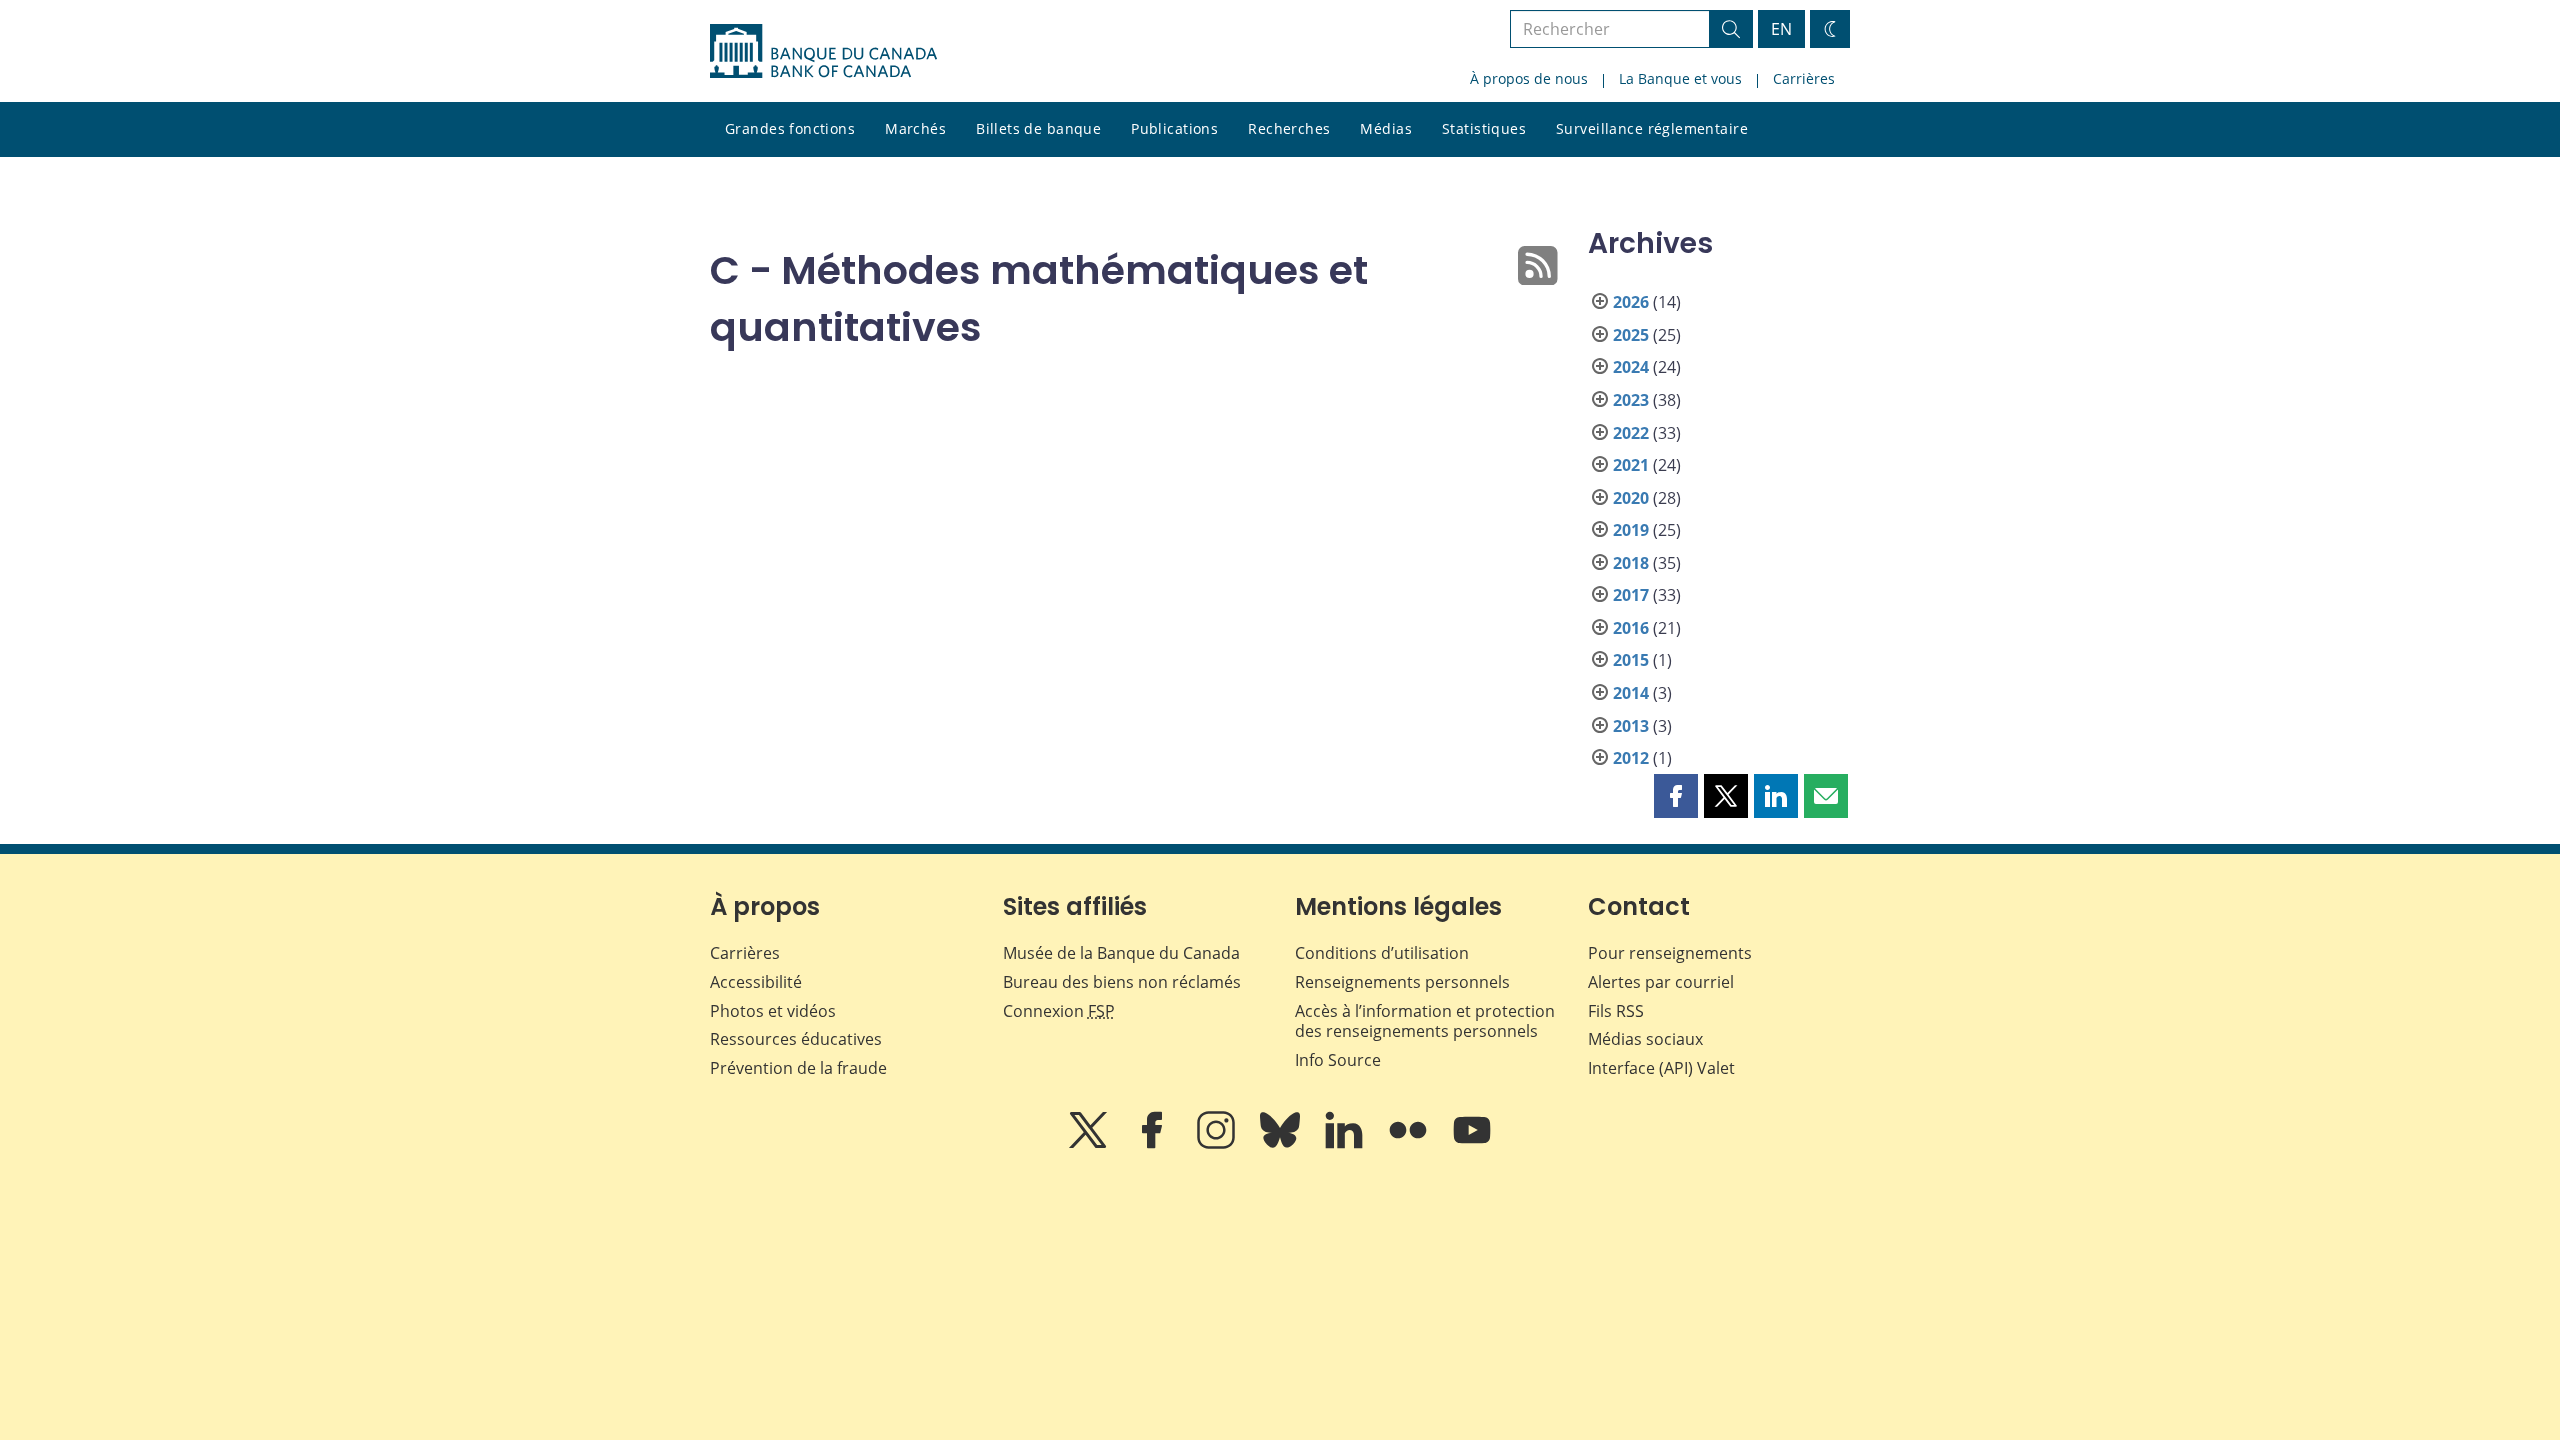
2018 (1631, 563)
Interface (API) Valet (1661, 1068)
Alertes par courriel (1661, 982)
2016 (1631, 628)
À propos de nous (1529, 78)
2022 (1631, 433)
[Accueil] (823, 51)
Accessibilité (756, 982)
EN (1781, 29)
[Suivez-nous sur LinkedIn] (1346, 1144)
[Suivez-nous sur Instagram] (1218, 1144)
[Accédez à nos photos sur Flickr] (1410, 1144)
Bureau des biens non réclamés (1122, 982)
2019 (1631, 530)
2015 (1631, 660)
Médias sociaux (1645, 1039)
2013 (1631, 726)
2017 (1631, 595)
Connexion (1059, 1011)
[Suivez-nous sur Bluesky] (1282, 1144)
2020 (1631, 498)
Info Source (1338, 1060)
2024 (1631, 367)
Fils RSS (1616, 1011)
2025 (1631, 335)
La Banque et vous (1680, 78)
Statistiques (1484, 128)
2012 (1631, 758)
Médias (1386, 128)
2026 (1631, 302)
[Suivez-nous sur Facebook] (1154, 1144)
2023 (1631, 400)
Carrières (1804, 78)
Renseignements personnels (1402, 982)
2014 (1631, 693)
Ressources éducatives (796, 1039)
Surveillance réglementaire (1652, 128)
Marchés (915, 128)
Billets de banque (1038, 128)
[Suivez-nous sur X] (1090, 1144)
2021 (1631, 465)
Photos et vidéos (773, 1011)
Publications (1174, 128)
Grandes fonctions (790, 128)
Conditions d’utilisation (1382, 953)
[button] (1676, 796)
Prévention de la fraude (798, 1068)
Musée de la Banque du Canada (1121, 953)
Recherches (1289, 128)
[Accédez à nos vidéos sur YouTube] (1472, 1144)
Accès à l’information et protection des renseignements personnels (1425, 1021)
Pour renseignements (1670, 953)
